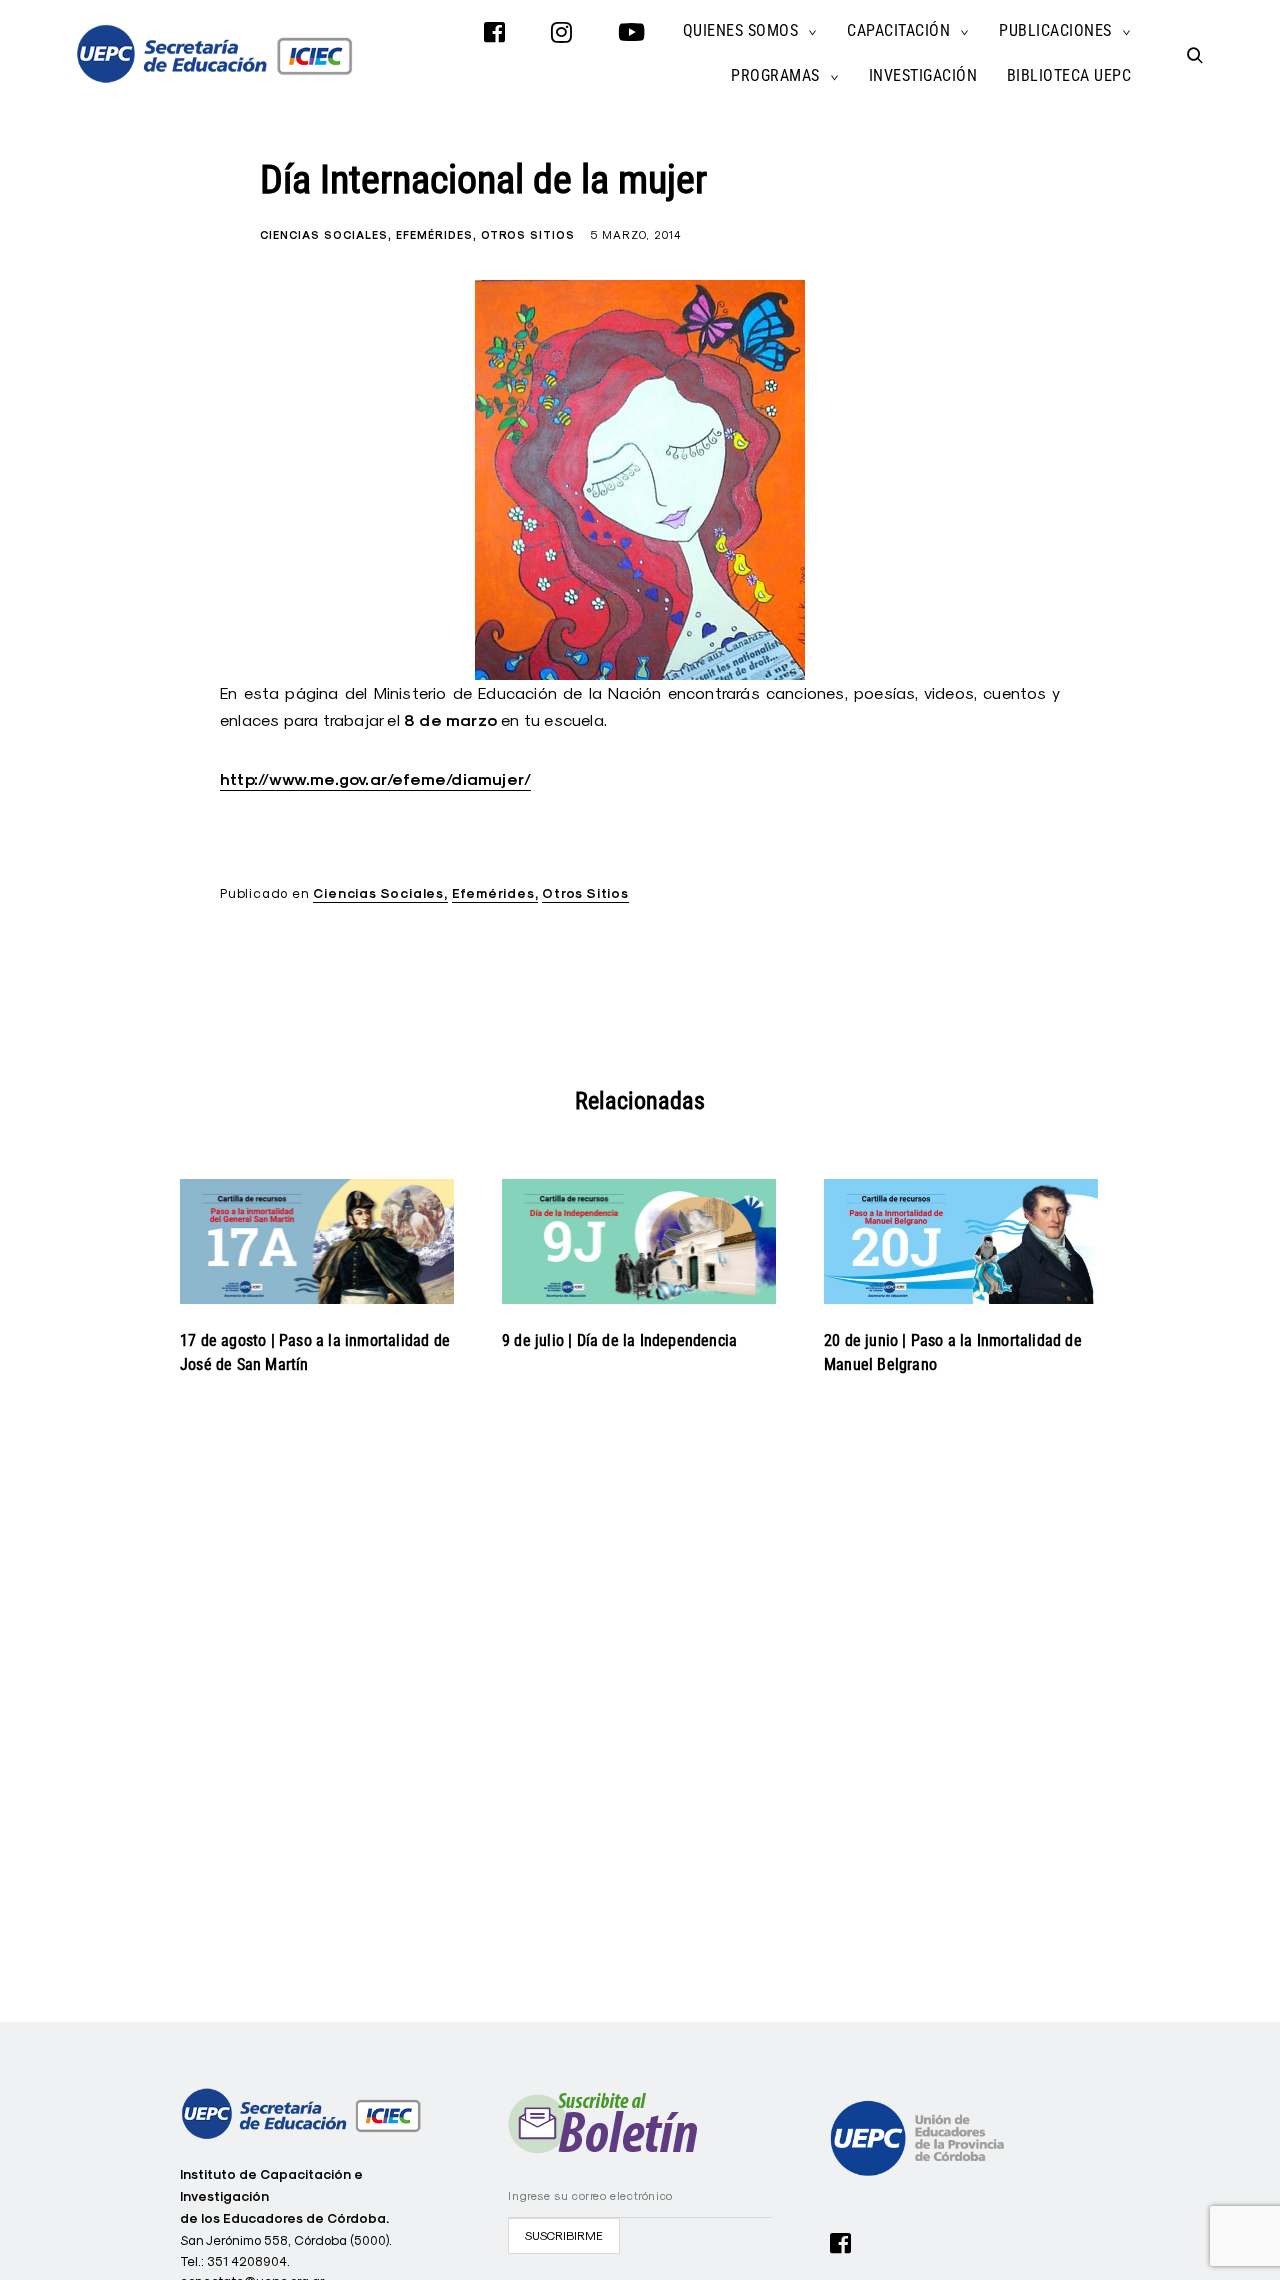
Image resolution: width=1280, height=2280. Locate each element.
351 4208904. (248, 2261)
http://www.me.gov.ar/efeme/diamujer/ (375, 779)
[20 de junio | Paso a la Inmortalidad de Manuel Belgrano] (961, 1241)
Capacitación (898, 30)
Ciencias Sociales (324, 235)
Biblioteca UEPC (1069, 75)
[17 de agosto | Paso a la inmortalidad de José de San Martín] (317, 1241)
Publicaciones (1055, 30)
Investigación (923, 75)
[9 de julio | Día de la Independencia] (639, 1241)
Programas (775, 75)
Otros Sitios (528, 235)
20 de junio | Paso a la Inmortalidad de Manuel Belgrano (953, 1352)
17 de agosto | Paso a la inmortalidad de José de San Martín (315, 1352)
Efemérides (434, 235)
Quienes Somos (741, 30)
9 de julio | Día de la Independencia (619, 1340)
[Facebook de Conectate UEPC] (841, 2241)
